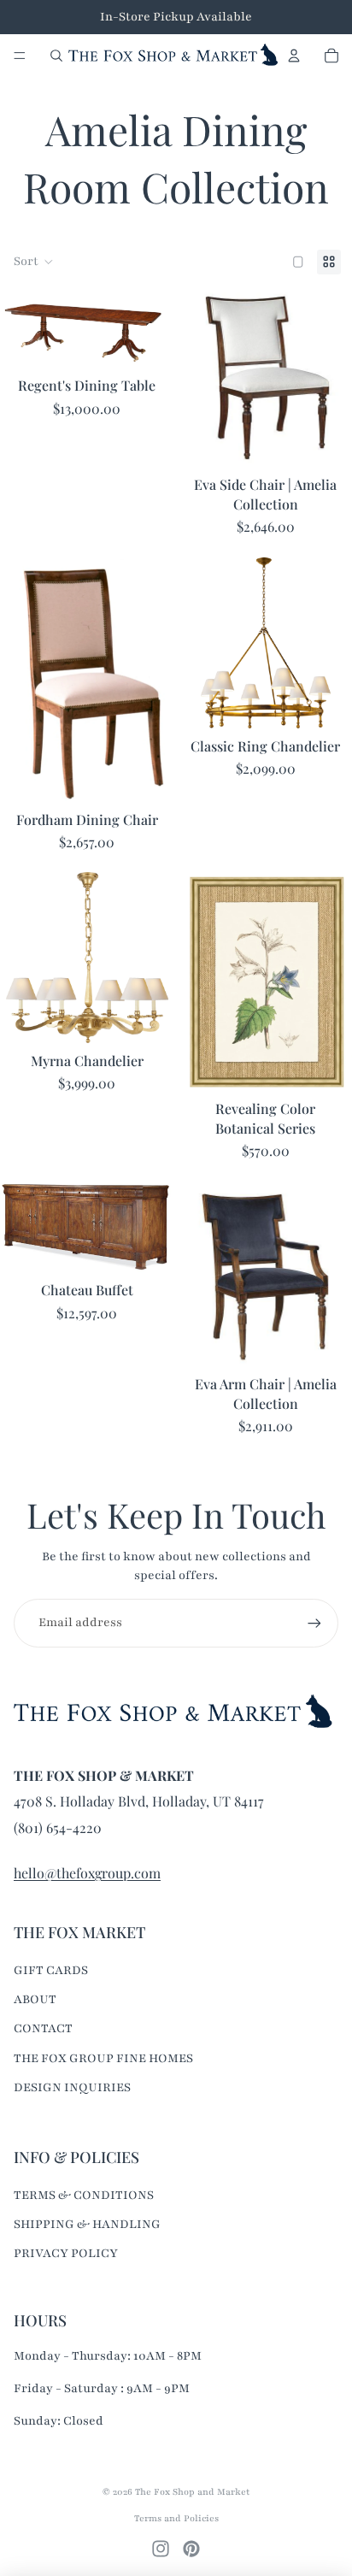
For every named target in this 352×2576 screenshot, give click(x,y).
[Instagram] (161, 2549)
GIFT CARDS (51, 1970)
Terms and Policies (176, 2518)
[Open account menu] (294, 56)
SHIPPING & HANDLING (87, 2224)
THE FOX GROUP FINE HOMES (103, 2058)
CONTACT (43, 2028)
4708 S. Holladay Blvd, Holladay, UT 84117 (139, 1801)
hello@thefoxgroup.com (87, 1873)
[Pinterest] (191, 2549)
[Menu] (20, 56)
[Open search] (56, 56)
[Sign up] (314, 1623)
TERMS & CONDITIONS (84, 2195)
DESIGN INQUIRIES (72, 2087)
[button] (34, 262)
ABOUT (35, 1999)
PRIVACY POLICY (66, 2253)
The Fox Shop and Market (192, 2492)
